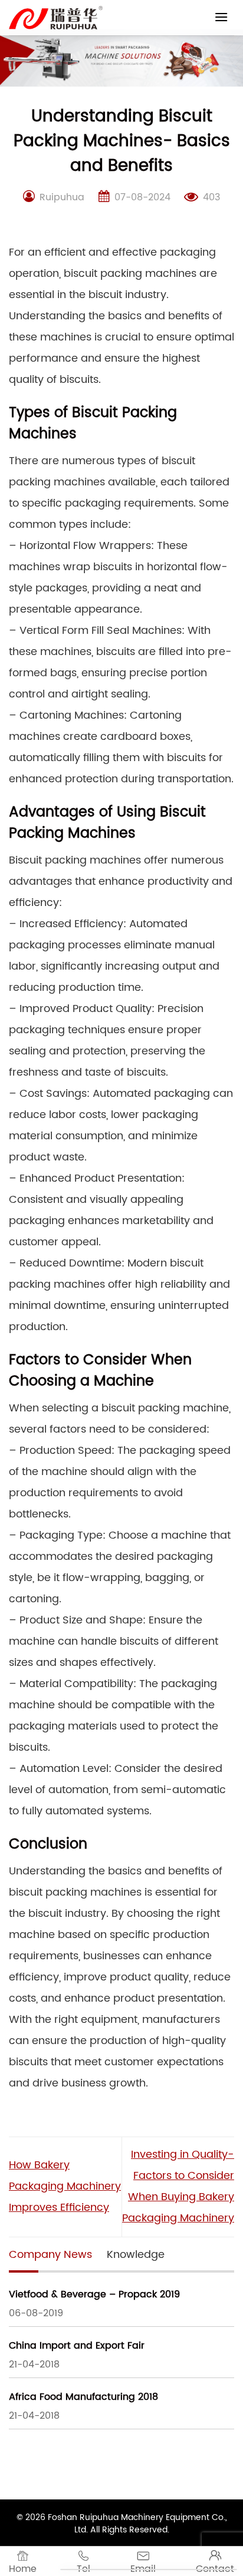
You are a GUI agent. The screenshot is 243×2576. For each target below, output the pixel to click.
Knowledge (136, 2255)
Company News (50, 2255)
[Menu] (221, 17)
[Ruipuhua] (56, 18)
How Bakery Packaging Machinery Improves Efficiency (65, 2186)
